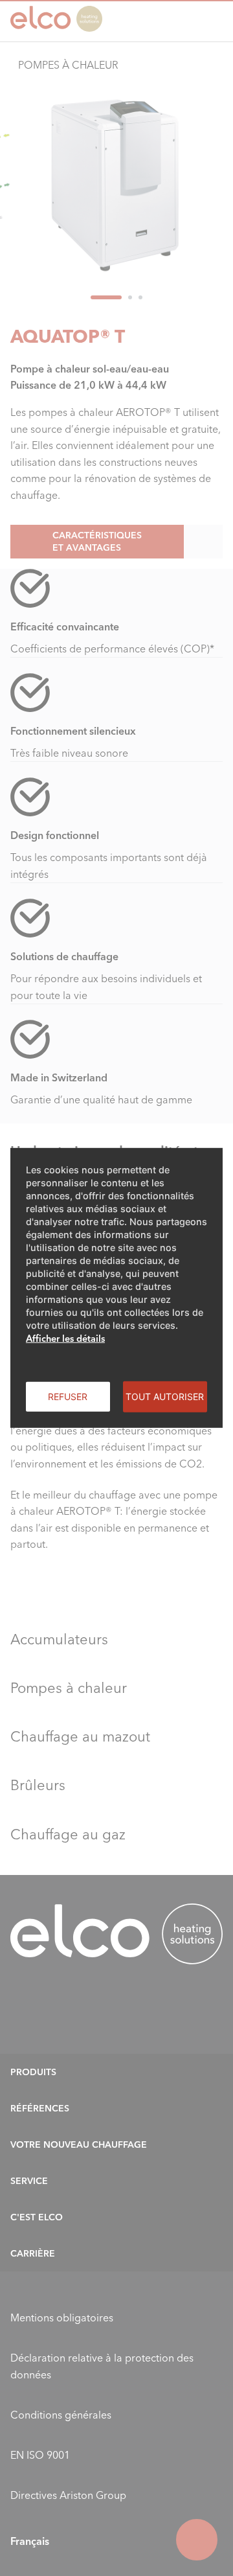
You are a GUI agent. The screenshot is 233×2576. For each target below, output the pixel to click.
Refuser (68, 1397)
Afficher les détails (65, 1339)
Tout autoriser (165, 1397)
